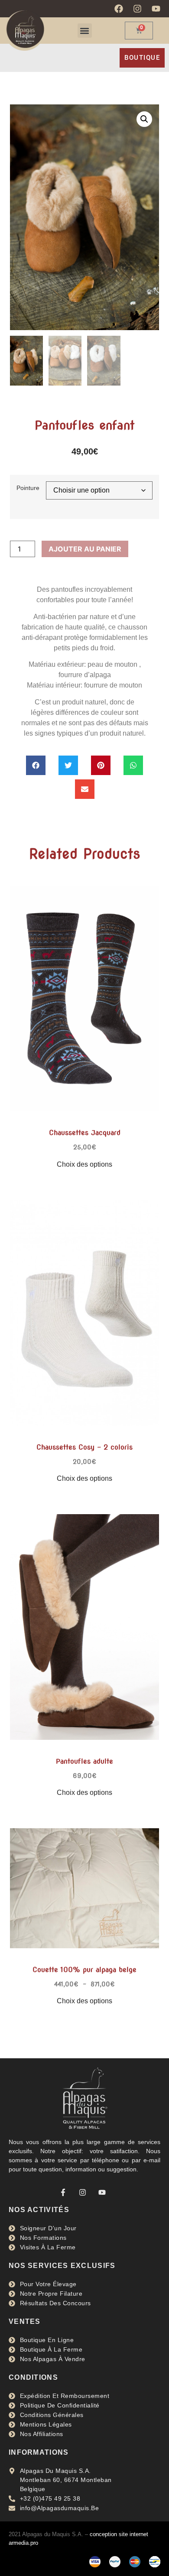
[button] (85, 31)
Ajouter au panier (85, 549)
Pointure (28, 488)
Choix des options (84, 1164)
